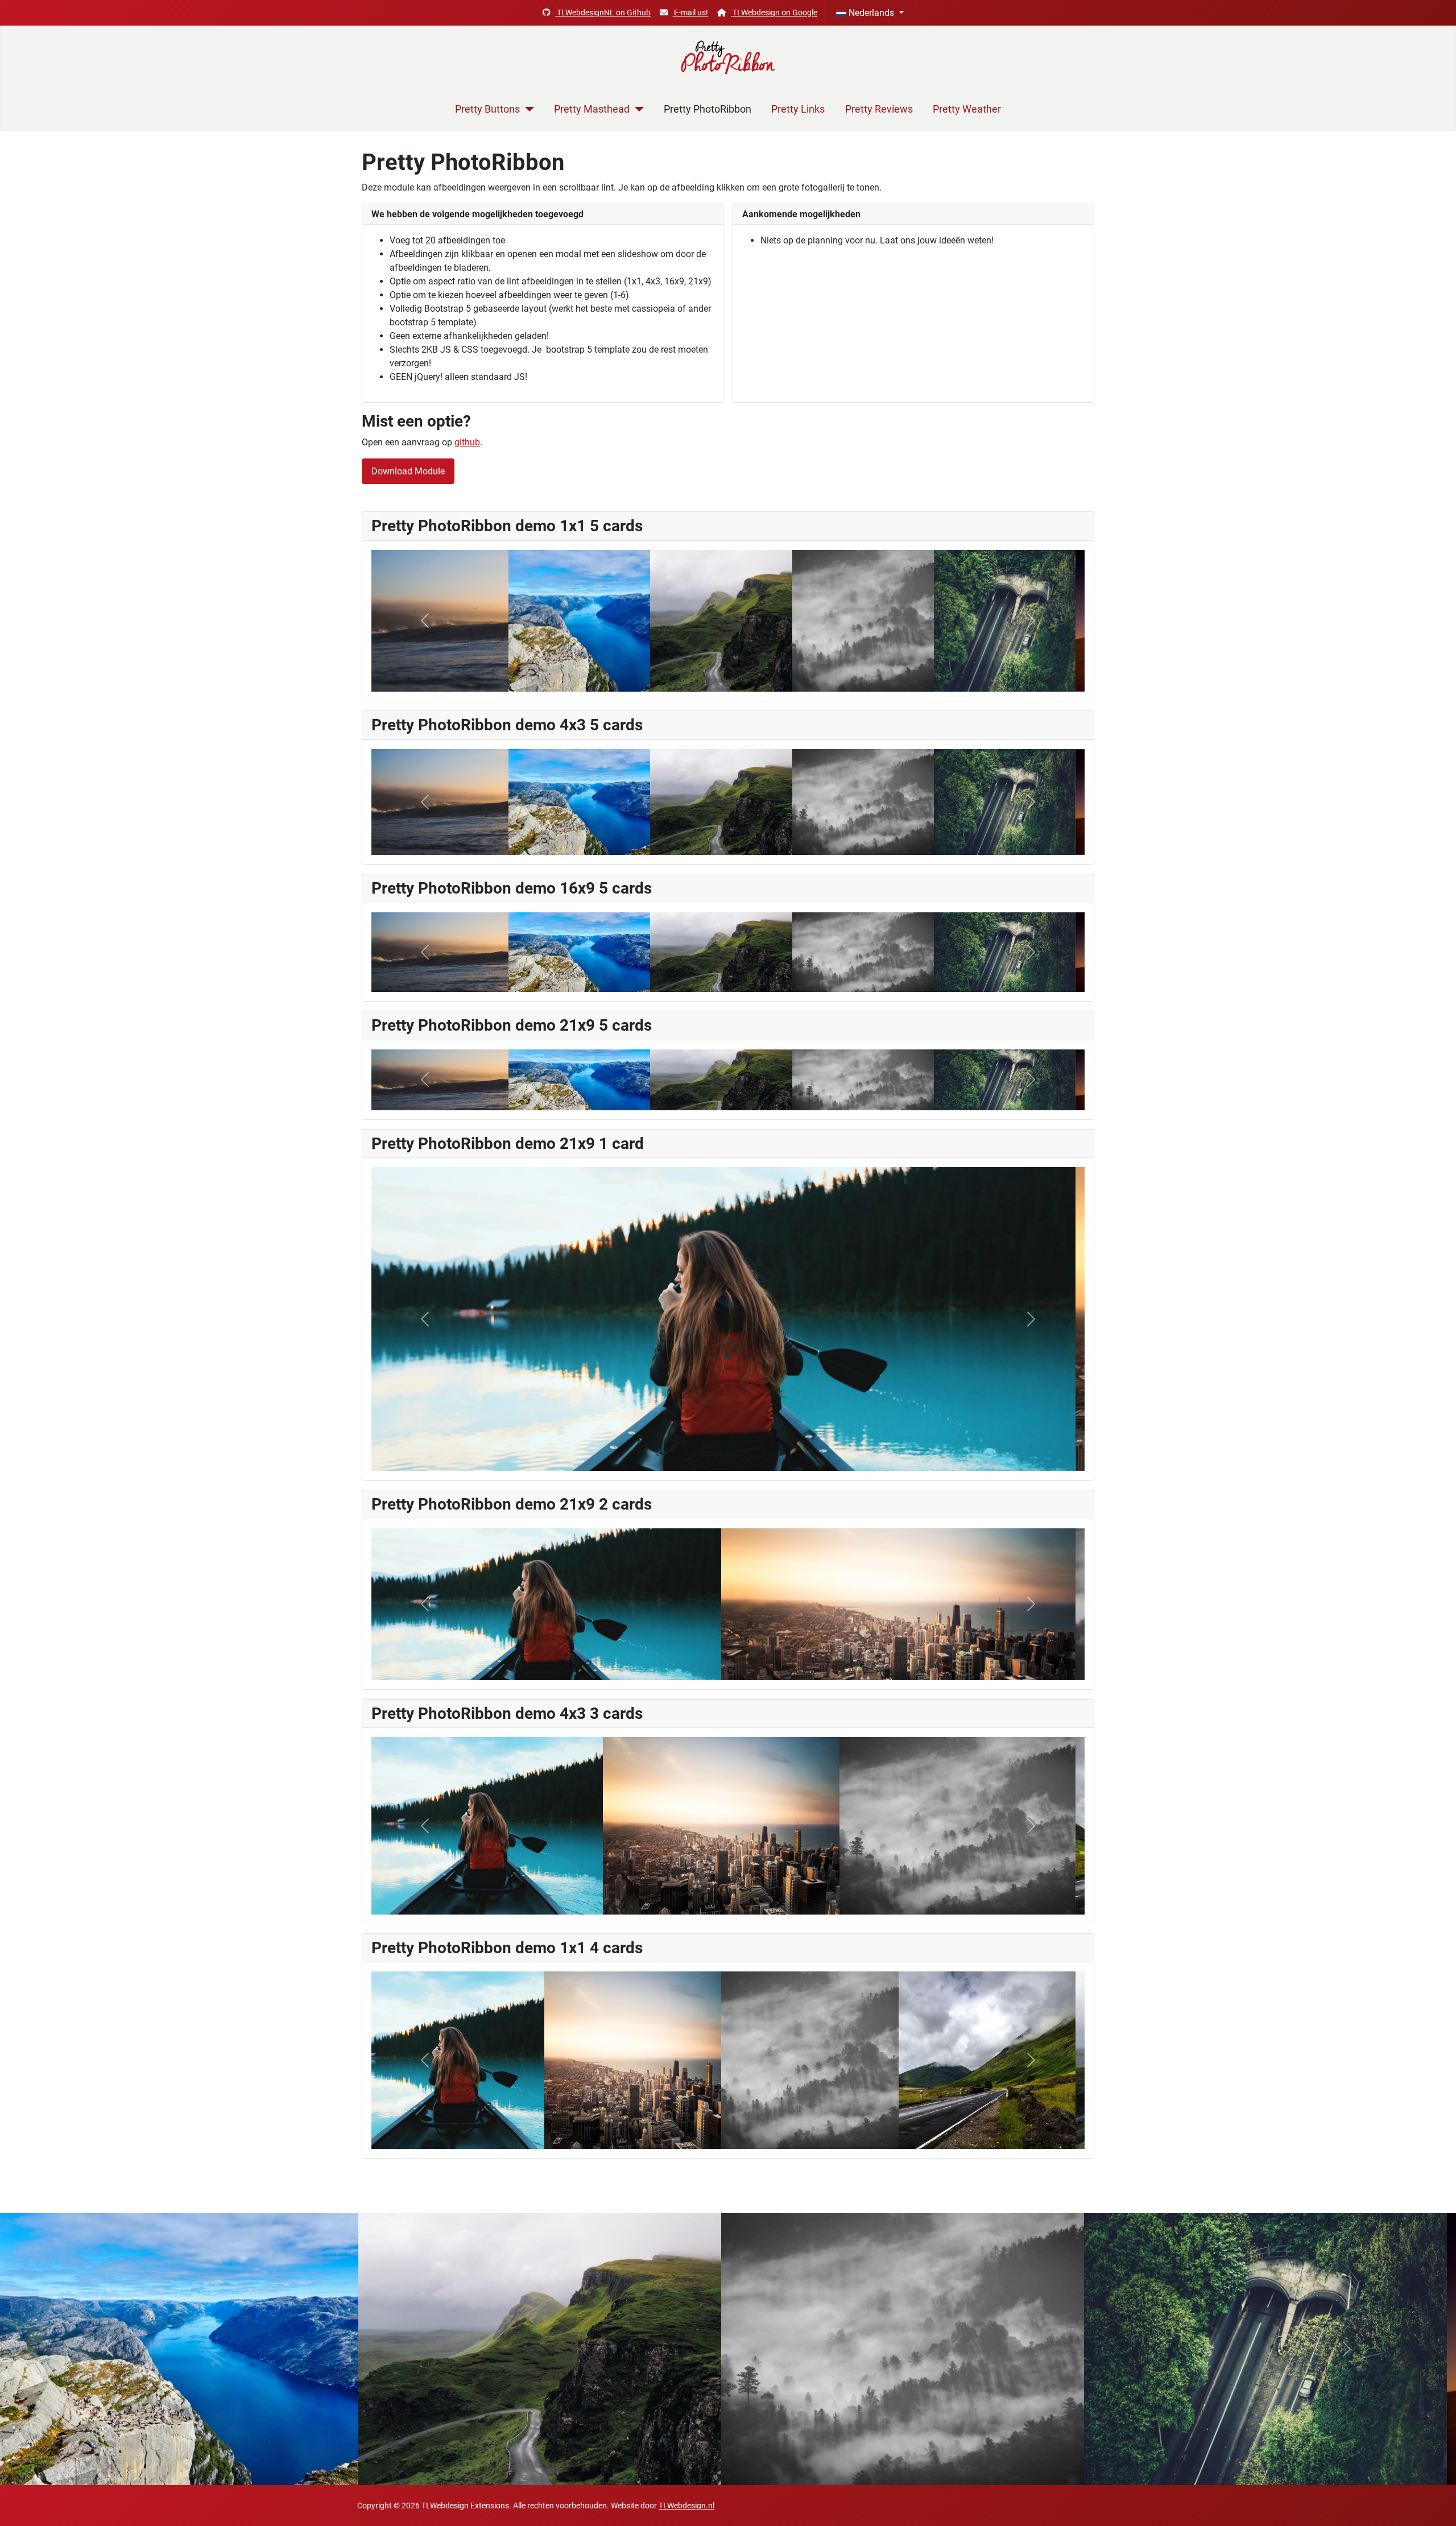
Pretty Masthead (592, 109)
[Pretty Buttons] (527, 109)
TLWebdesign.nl (686, 2506)
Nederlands (871, 13)
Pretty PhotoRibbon (708, 109)
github (467, 442)
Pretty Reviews (879, 109)
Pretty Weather (967, 109)
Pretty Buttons (487, 109)
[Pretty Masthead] (637, 109)
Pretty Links (798, 109)
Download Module (408, 471)
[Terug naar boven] (1436, 2505)
